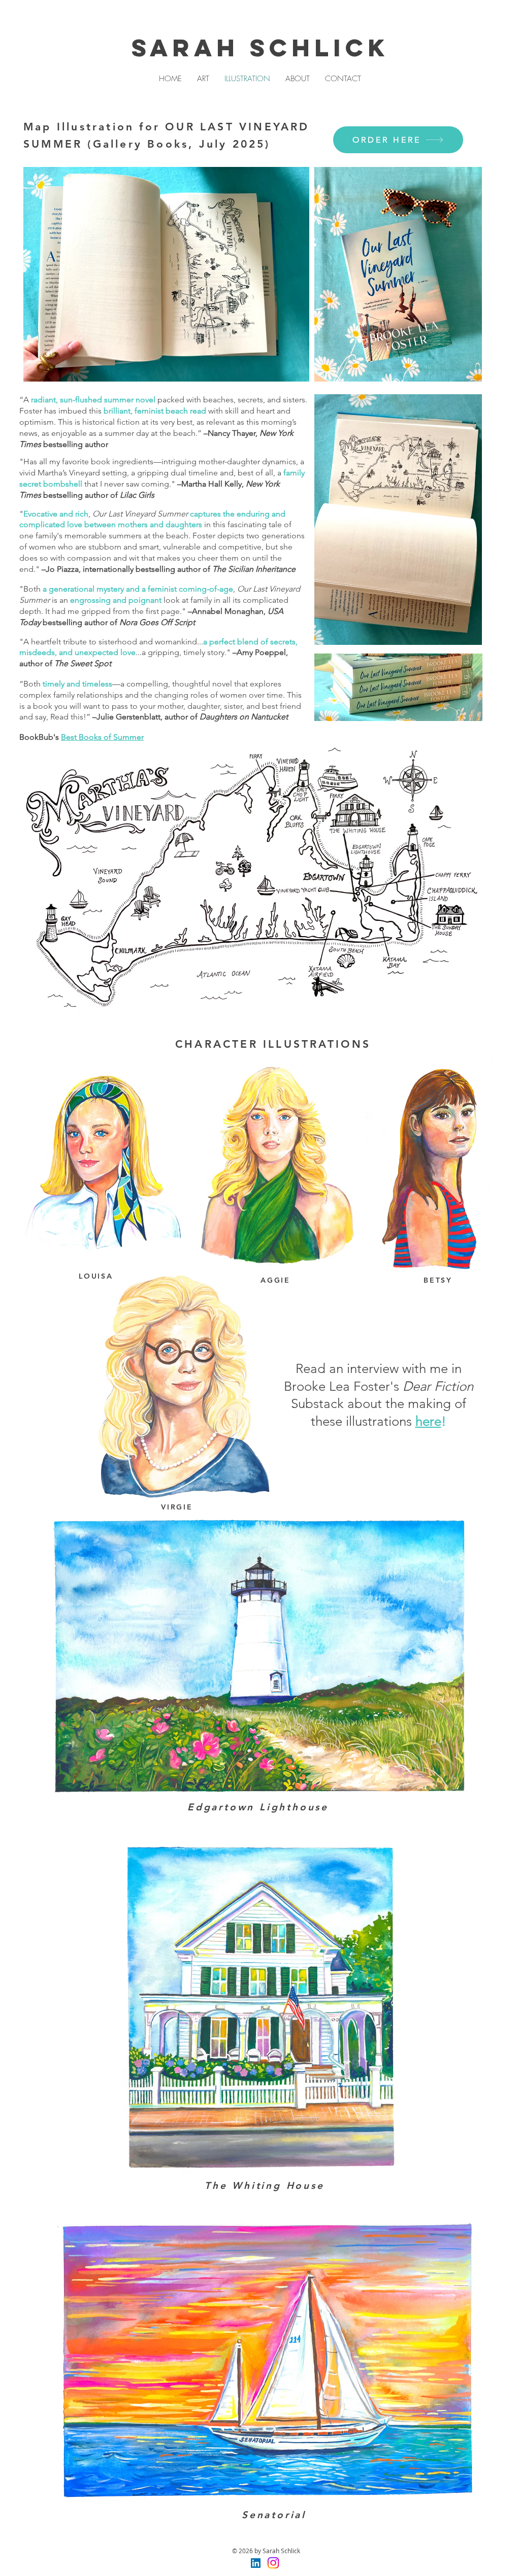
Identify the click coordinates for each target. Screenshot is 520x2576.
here (428, 1421)
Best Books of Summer (102, 737)
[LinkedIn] (256, 2563)
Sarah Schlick (260, 48)
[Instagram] (273, 2563)
